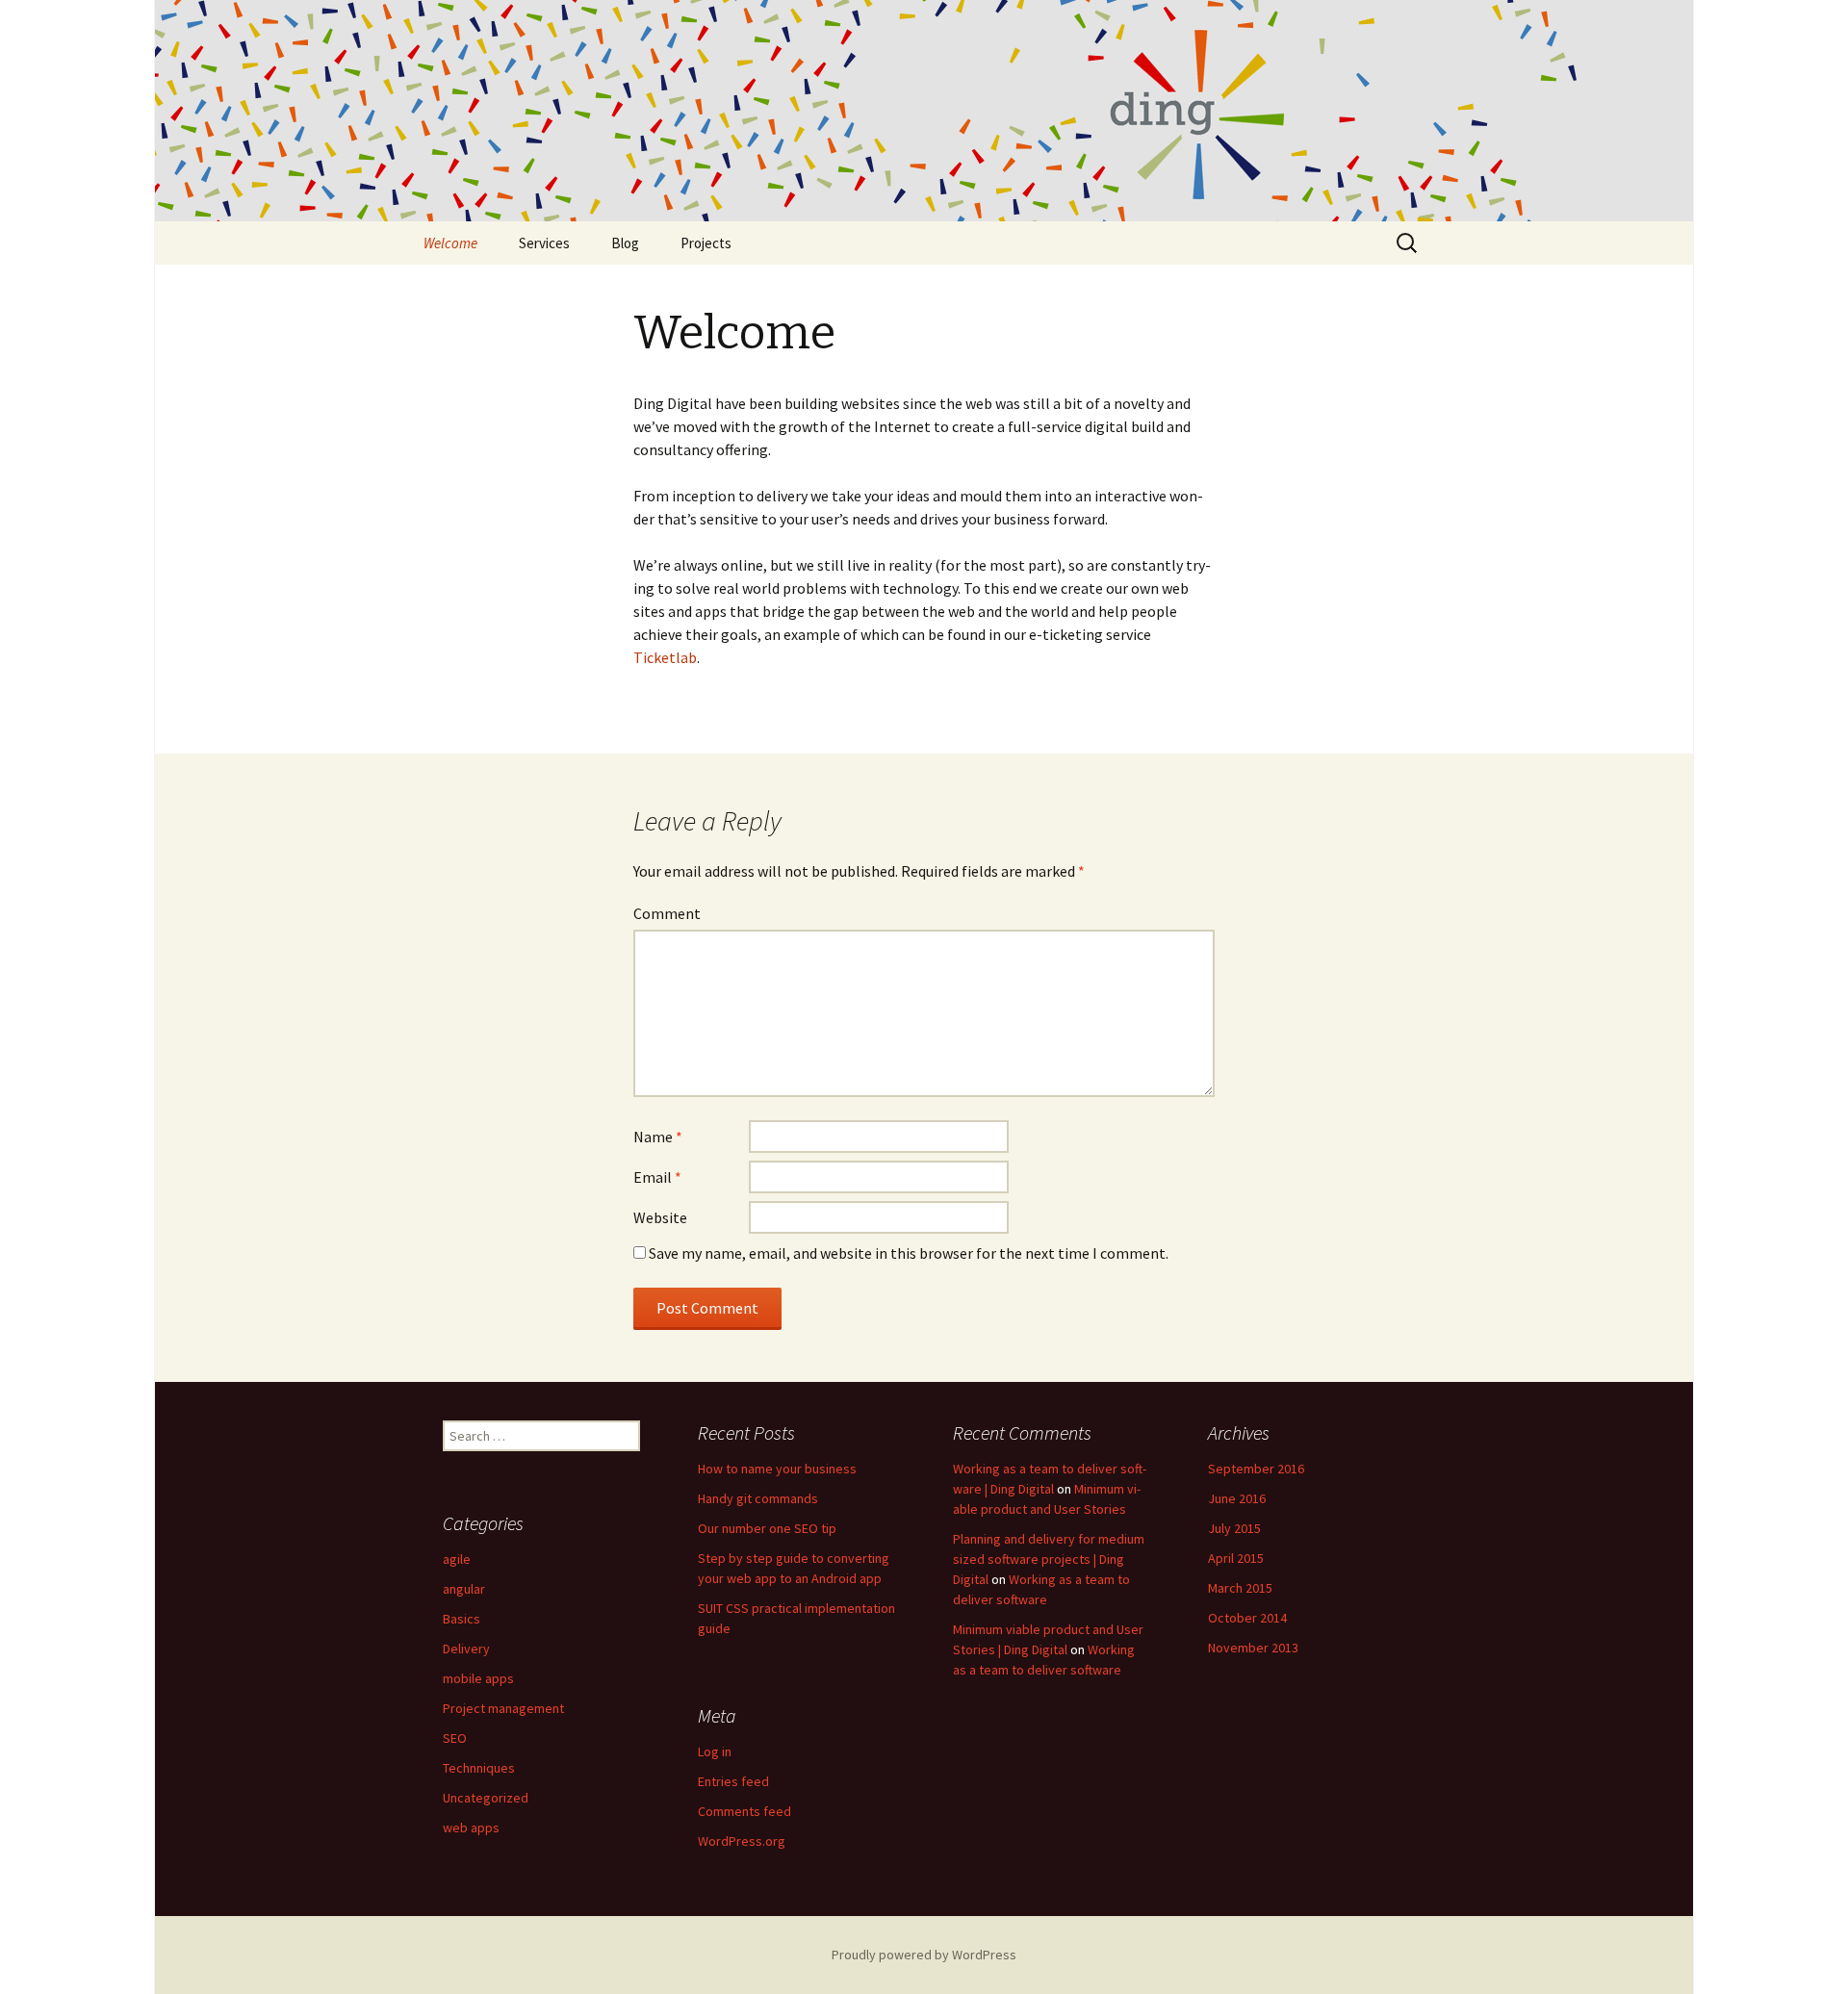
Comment (667, 913)
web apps (471, 1828)
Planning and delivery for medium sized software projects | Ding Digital (1049, 1559)
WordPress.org (742, 1841)
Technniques (479, 1768)
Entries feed (733, 1781)
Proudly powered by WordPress (924, 1955)
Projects (706, 243)
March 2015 (1240, 1588)
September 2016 (1256, 1469)
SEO (455, 1738)
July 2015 (1234, 1528)
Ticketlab (665, 657)
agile (457, 1559)
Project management (503, 1708)
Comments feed (744, 1811)
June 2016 (1237, 1498)
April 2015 (1236, 1558)
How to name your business (777, 1469)
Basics (462, 1619)
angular (464, 1589)
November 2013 (1253, 1648)
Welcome (450, 243)
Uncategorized (486, 1798)
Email (657, 1177)
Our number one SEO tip (767, 1528)
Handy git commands (758, 1498)
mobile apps (478, 1678)
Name (658, 1137)
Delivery (466, 1649)
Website (660, 1217)
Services (544, 243)
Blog (625, 243)
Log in (715, 1751)
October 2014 (1247, 1618)
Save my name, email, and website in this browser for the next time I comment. (909, 1253)
